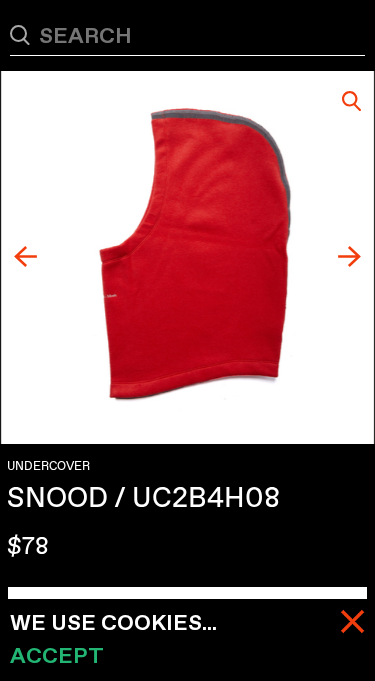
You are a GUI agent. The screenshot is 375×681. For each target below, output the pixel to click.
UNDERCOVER (48, 466)
